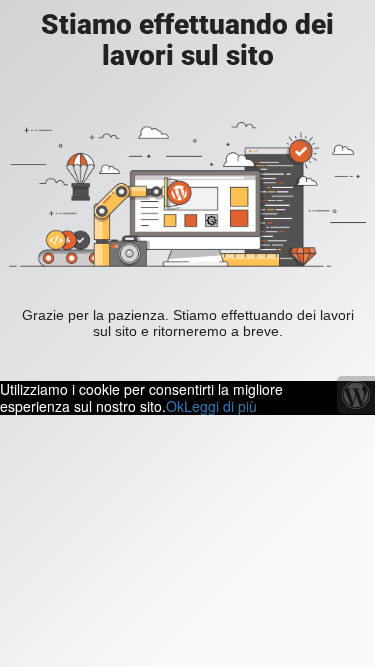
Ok (175, 406)
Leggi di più (220, 406)
